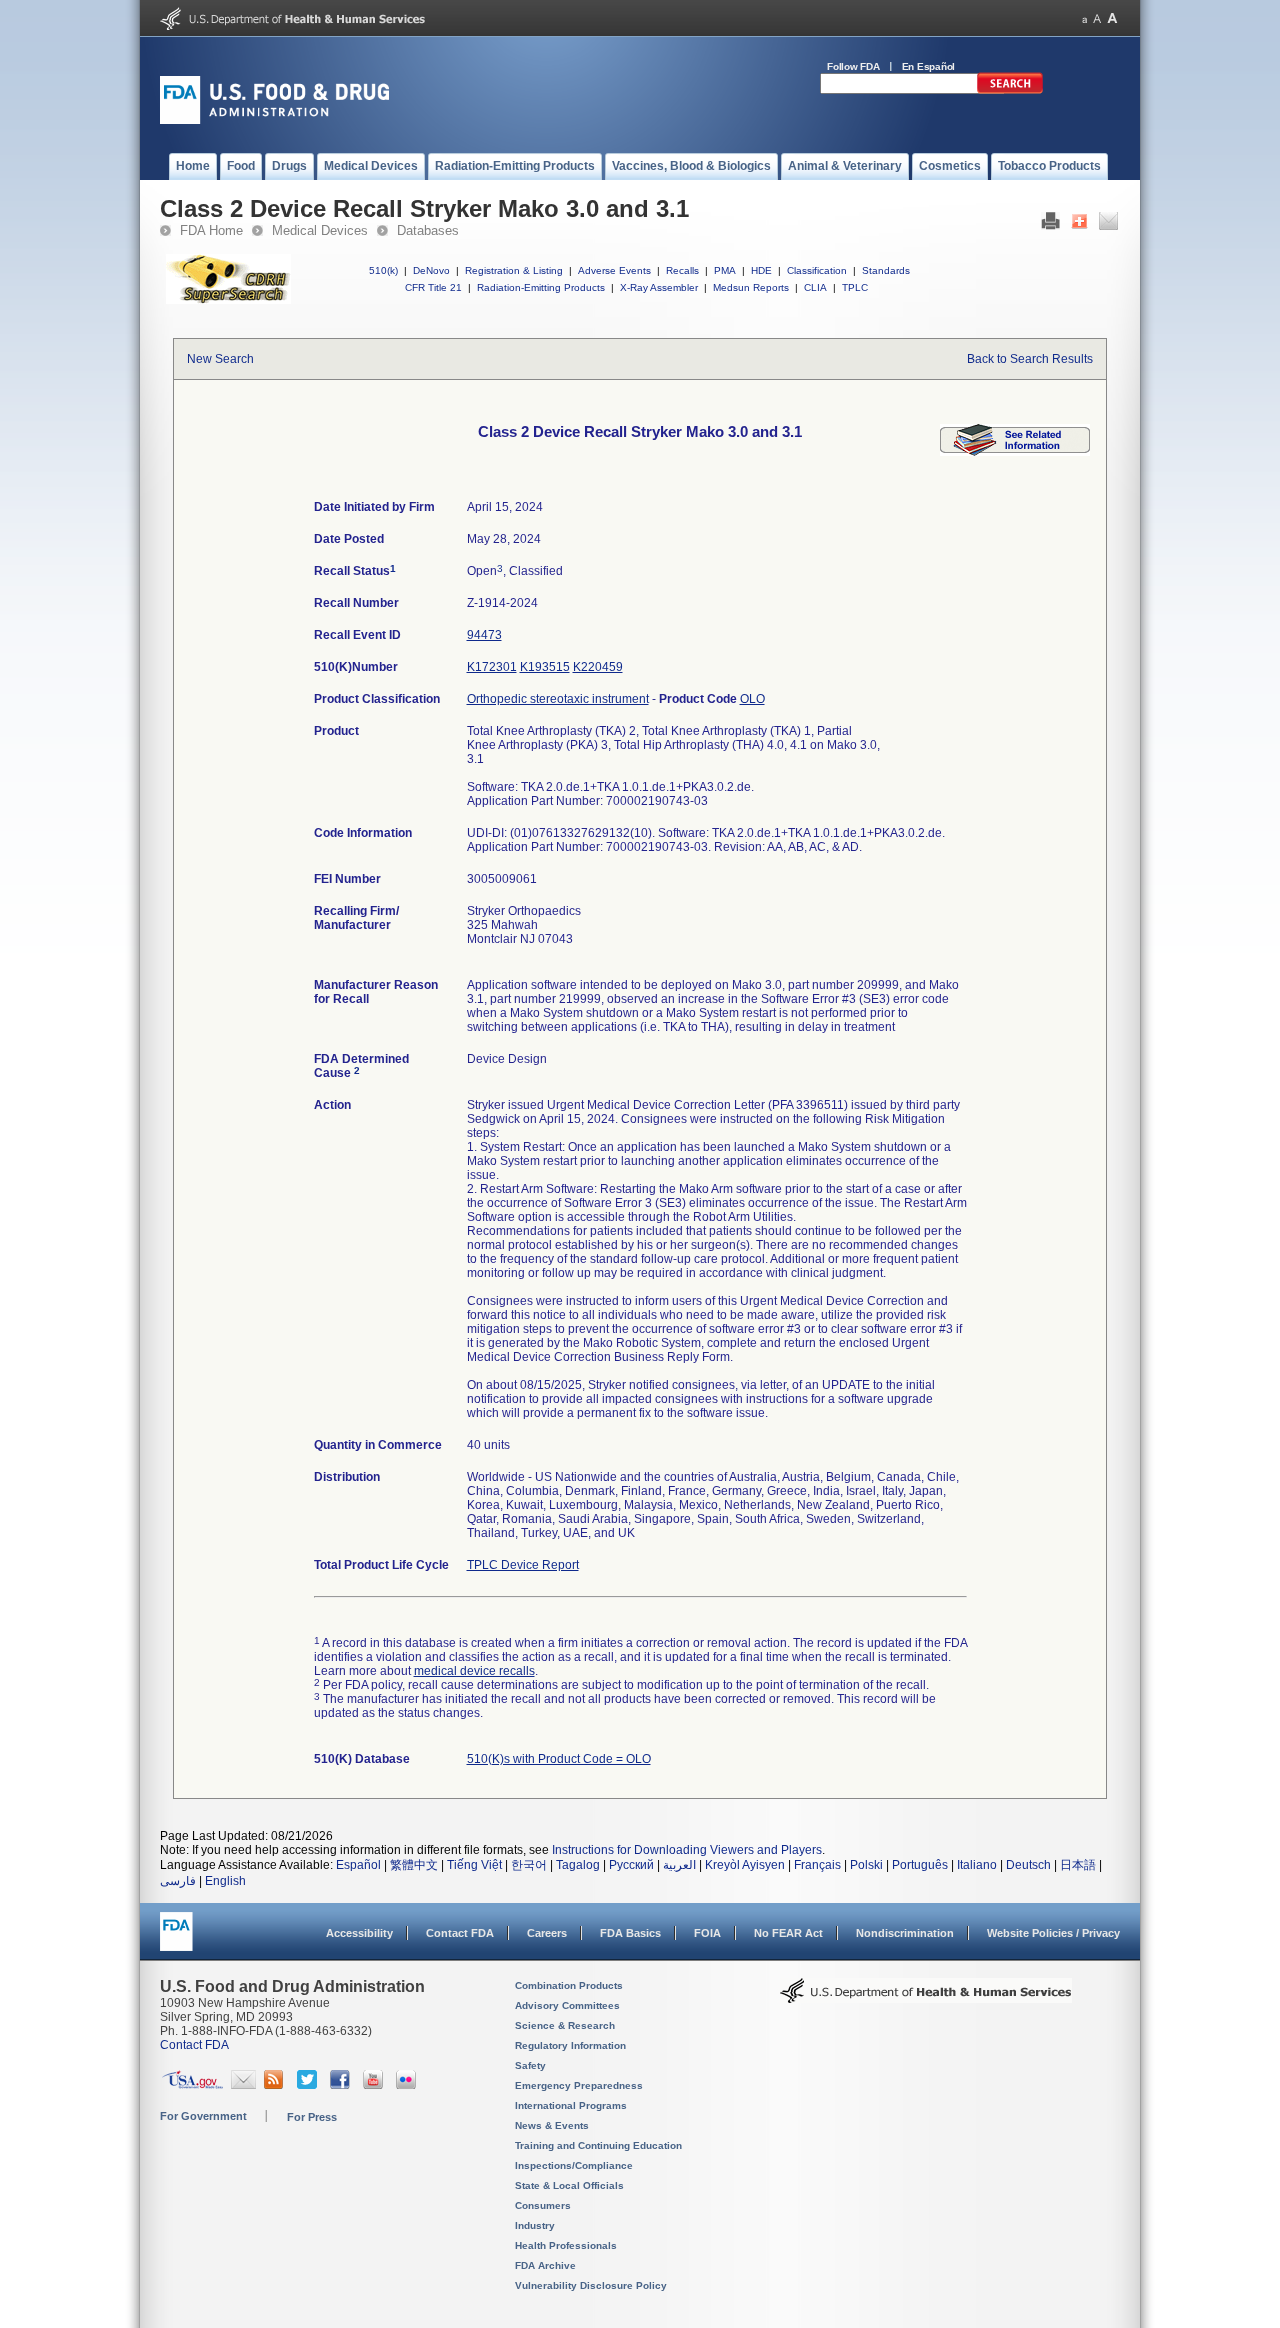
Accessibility (359, 1933)
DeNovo (431, 270)
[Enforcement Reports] (1015, 452)
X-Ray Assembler (659, 287)
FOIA (707, 1933)
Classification (817, 270)
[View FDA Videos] (375, 2085)
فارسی (178, 1881)
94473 (484, 635)
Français (817, 1865)
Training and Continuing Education (598, 2145)
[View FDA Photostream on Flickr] (408, 2085)
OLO (752, 699)
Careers (547, 1933)
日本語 (1078, 1865)
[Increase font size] (1112, 18)
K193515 (545, 667)
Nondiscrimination (905, 1933)
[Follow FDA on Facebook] (342, 2085)
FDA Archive (545, 2265)
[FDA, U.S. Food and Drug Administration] (274, 120)
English (225, 1881)
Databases (428, 230)
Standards (886, 270)
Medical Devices (320, 230)
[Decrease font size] (1084, 18)
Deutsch (1028, 1865)
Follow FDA (853, 66)
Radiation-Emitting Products (541, 287)
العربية (679, 1865)
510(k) (383, 270)
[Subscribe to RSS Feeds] (276, 2085)
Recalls (682, 270)
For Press (312, 2117)
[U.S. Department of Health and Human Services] (292, 26)
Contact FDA (460, 1933)
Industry (535, 2225)
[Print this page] (1050, 226)
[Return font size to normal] (1097, 18)
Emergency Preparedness (579, 2085)
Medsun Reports (751, 287)
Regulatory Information (570, 2045)
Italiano (977, 1865)
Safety (530, 2065)
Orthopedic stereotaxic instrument (558, 699)
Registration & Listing (514, 270)
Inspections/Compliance (574, 2165)
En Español (929, 66)
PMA (725, 270)
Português (920, 1865)
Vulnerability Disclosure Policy (591, 2285)
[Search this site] (1010, 90)
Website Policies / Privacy (1053, 1933)
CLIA (815, 287)
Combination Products (569, 1985)
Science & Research (565, 2025)
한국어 (529, 1865)
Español (358, 1865)
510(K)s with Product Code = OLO (559, 1759)
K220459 (598, 667)
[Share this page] (1079, 226)
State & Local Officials (569, 2185)
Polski (866, 1865)
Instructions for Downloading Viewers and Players (687, 1850)
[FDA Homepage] (176, 1940)
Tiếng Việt (474, 1865)
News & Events (552, 2125)
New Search (220, 359)
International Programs (571, 2105)
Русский (631, 1865)
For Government (203, 2116)
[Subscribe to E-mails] (243, 2085)
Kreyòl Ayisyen (745, 1865)
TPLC (855, 287)
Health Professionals (566, 2245)
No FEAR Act (788, 1933)
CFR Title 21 (433, 287)
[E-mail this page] (1108, 226)
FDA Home (211, 230)
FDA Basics (630, 1933)
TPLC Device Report (523, 1565)
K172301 (492, 667)
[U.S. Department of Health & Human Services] (926, 1998)
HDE (761, 270)
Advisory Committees (567, 2005)
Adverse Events (614, 270)
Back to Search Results (1030, 359)
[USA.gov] (192, 2085)
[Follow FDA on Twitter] (309, 2085)
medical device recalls (474, 1671)
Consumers (543, 2205)
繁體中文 (414, 1865)
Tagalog (578, 1865)
